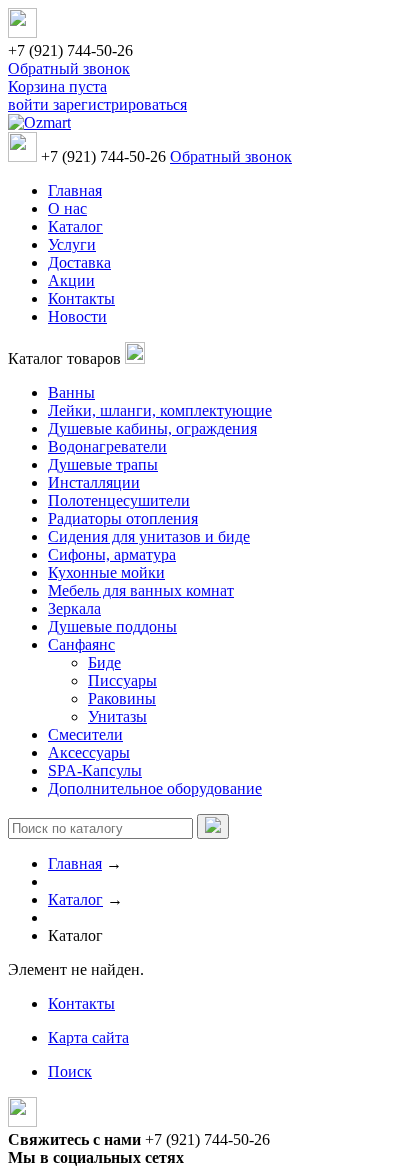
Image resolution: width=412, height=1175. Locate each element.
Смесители (85, 734)
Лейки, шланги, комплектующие (160, 410)
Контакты (81, 298)
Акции (71, 280)
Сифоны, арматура (112, 554)
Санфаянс (81, 644)
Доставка (79, 262)
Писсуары (122, 680)
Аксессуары (89, 752)
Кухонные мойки (106, 572)
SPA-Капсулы (95, 770)
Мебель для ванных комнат (141, 590)
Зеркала (74, 608)
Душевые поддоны (112, 626)
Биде (104, 662)
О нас (67, 208)
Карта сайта (88, 1037)
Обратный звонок (69, 68)
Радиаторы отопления (123, 518)
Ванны (71, 392)
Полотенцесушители (119, 500)
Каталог (75, 226)
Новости (77, 316)
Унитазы (117, 716)
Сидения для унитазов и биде (149, 536)
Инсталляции (94, 482)
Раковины (122, 698)
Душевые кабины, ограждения (152, 428)
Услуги (72, 244)
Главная (75, 190)
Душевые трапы (103, 464)
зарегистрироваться (120, 104)
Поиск (70, 1071)
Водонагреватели (107, 446)
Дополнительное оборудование (155, 788)
